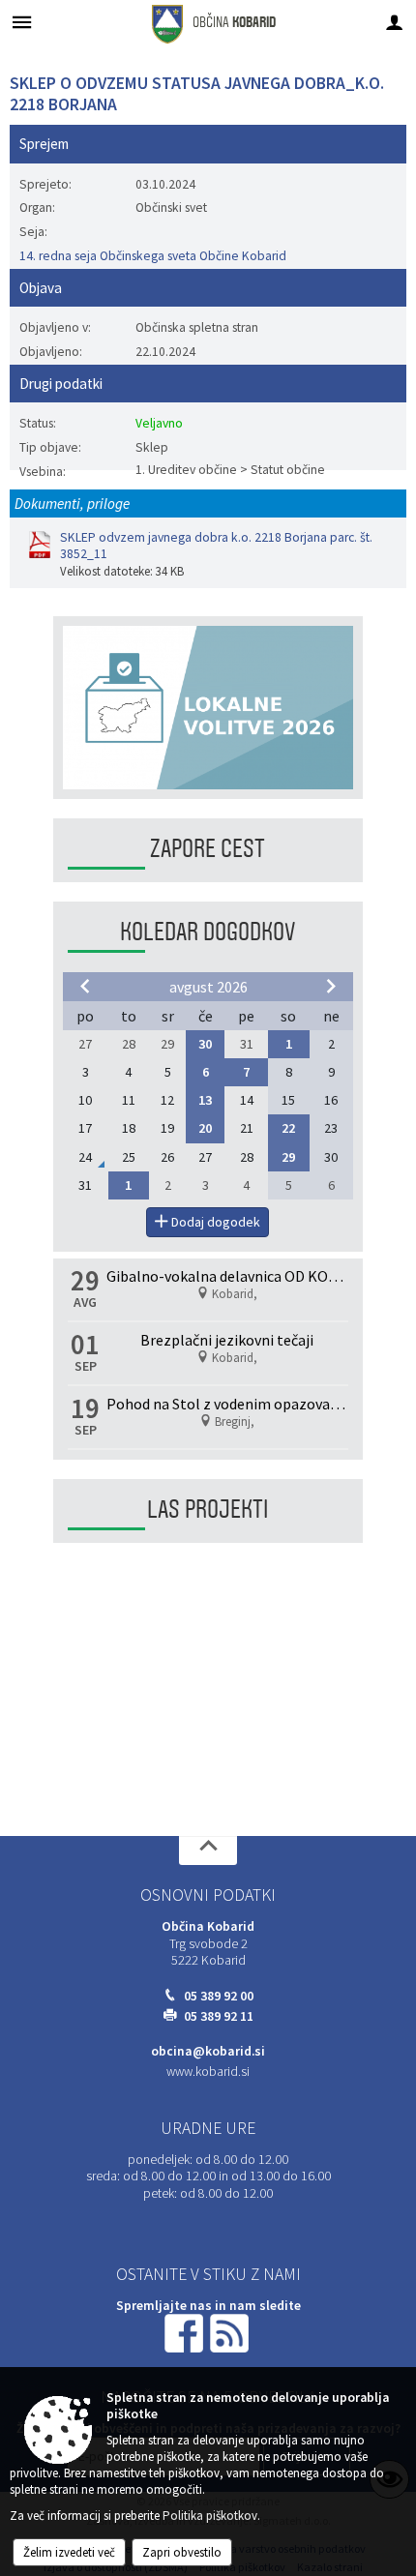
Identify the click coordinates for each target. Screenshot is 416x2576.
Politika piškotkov (210, 2516)
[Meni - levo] (22, 22)
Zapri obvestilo (182, 2552)
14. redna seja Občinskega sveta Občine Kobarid (153, 256)
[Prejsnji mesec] (85, 986)
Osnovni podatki (208, 1895)
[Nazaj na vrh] (208, 1851)
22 (288, 1128)
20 (205, 1128)
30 (205, 1044)
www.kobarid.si (208, 2072)
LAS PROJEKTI (208, 1510)
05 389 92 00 (219, 1996)
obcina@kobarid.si (208, 2051)
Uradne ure (208, 2128)
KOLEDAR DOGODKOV (208, 932)
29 (288, 1157)
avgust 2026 (208, 987)
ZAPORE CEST (208, 849)
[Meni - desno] (394, 22)
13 (205, 1100)
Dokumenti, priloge (72, 503)
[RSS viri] (231, 2333)
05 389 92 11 (219, 2016)
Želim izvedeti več (69, 2552)
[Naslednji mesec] (331, 986)
